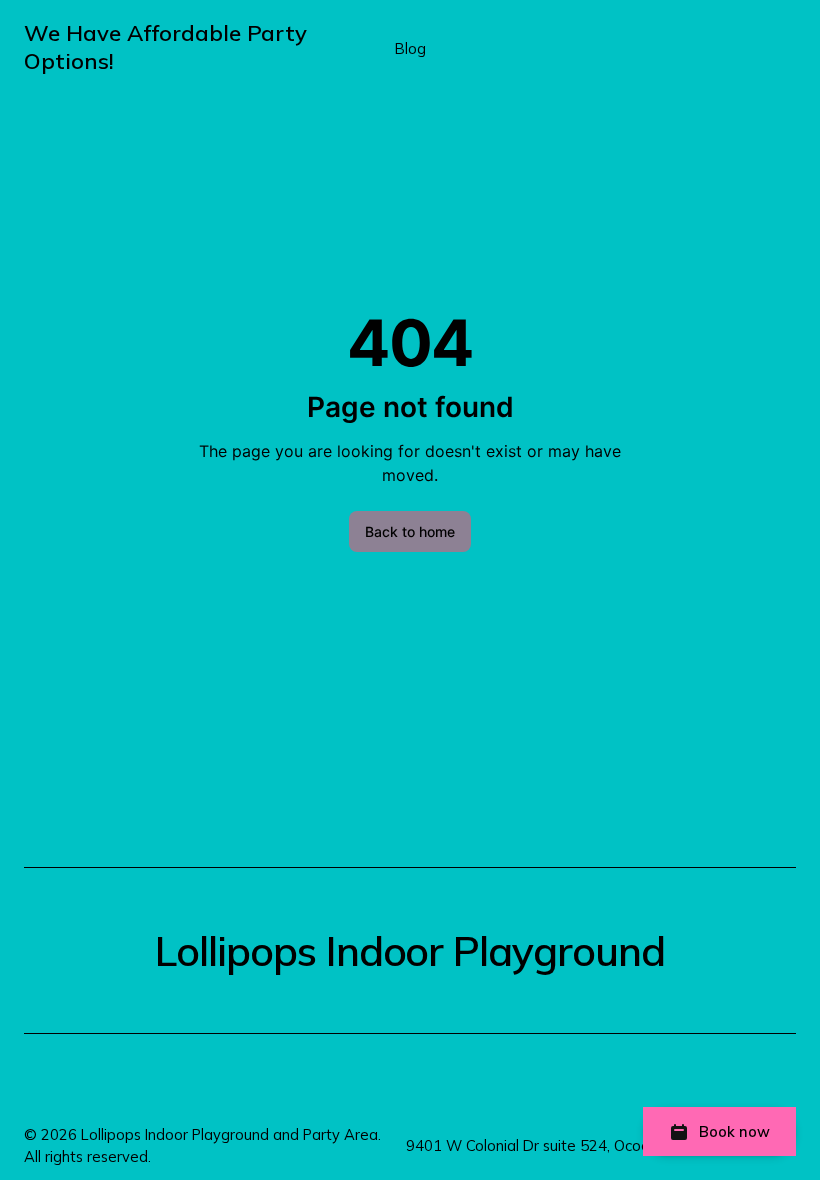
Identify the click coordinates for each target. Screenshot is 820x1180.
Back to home (410, 531)
